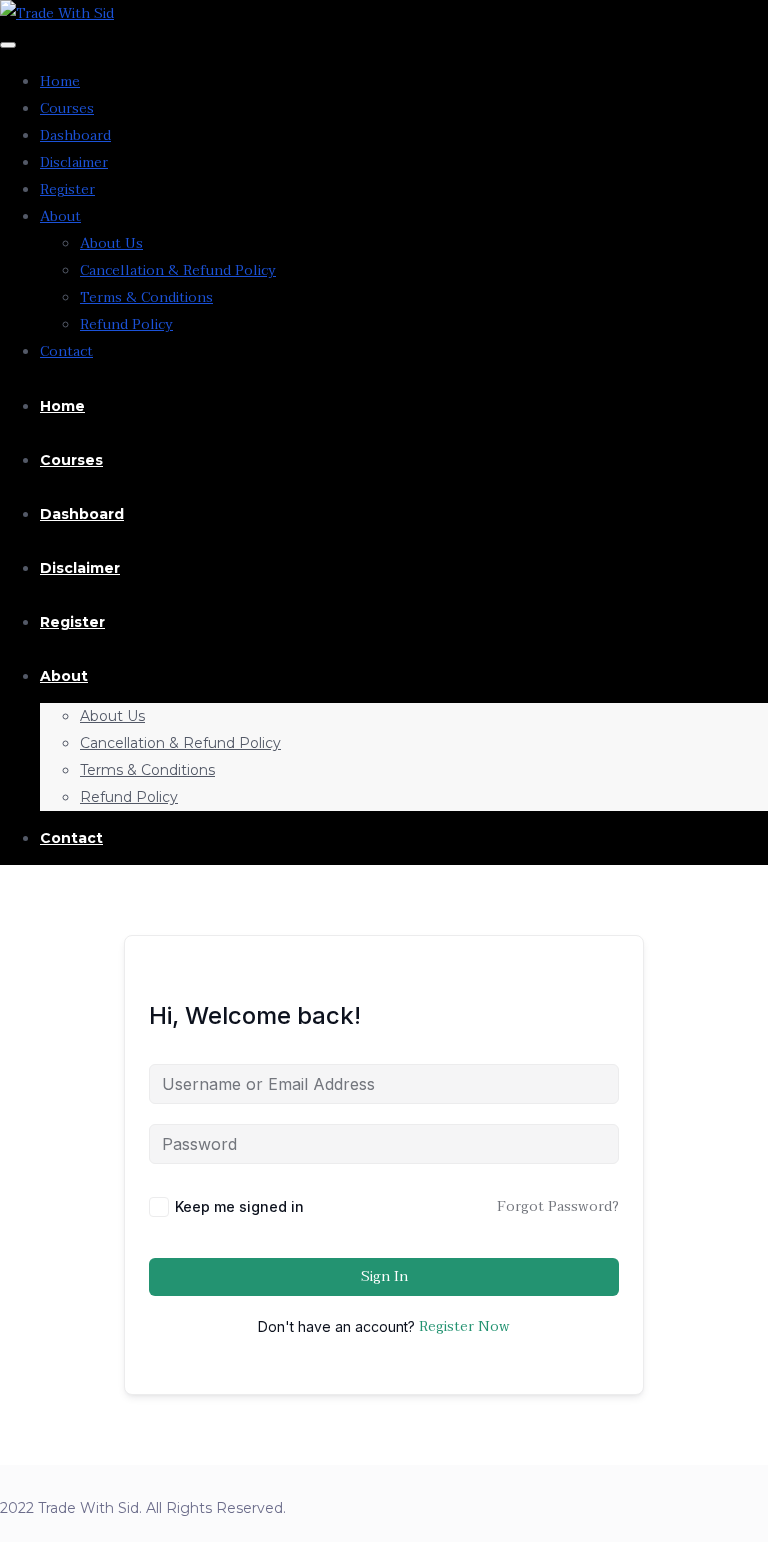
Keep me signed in (239, 1206)
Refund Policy (126, 324)
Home (60, 81)
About (60, 216)
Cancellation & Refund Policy (178, 270)
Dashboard (75, 135)
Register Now (464, 1327)
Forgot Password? (558, 1207)
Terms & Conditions (146, 297)
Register (67, 189)
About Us (111, 243)
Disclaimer (74, 162)
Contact (66, 351)
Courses (67, 108)
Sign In (384, 1276)
